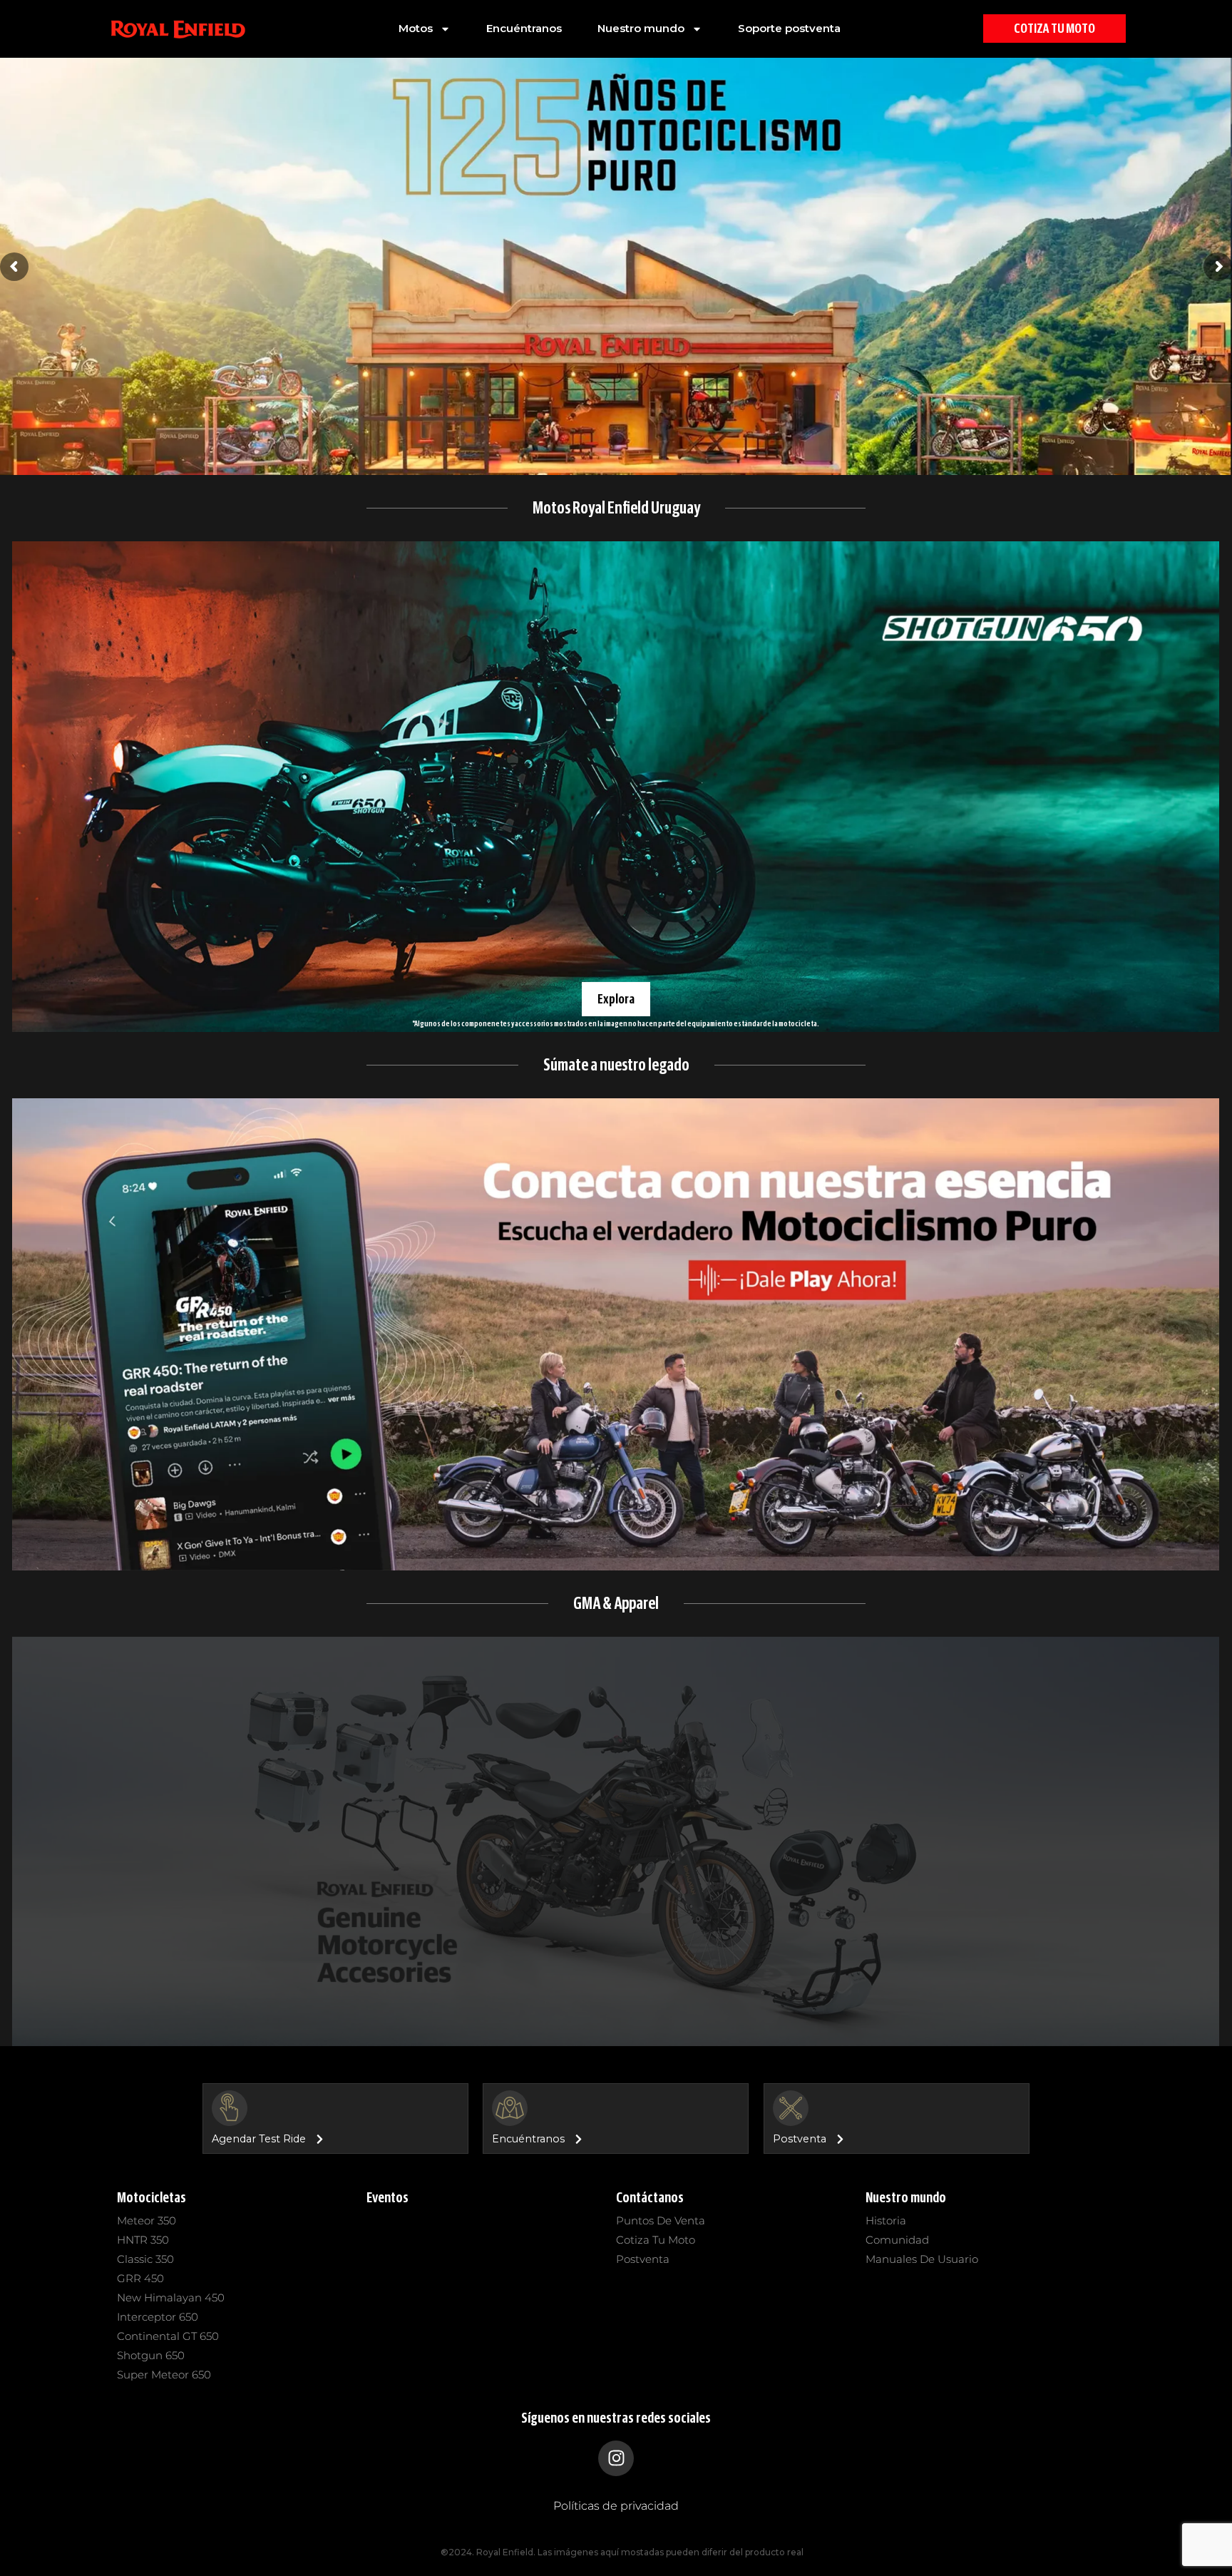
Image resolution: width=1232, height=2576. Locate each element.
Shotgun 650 (151, 2355)
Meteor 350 (147, 2220)
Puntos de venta (661, 2220)
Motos (416, 28)
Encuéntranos (524, 28)
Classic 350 (145, 2259)
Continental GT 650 (168, 2336)
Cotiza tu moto (656, 2240)
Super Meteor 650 (164, 2375)
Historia (886, 2220)
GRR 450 (140, 2278)
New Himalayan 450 (171, 2298)
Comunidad (897, 2240)
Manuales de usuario (922, 2259)
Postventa (643, 2259)
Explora (616, 998)
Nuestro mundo (641, 28)
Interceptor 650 (158, 2317)
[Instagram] (616, 2458)
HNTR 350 (143, 2240)
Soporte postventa (789, 28)
